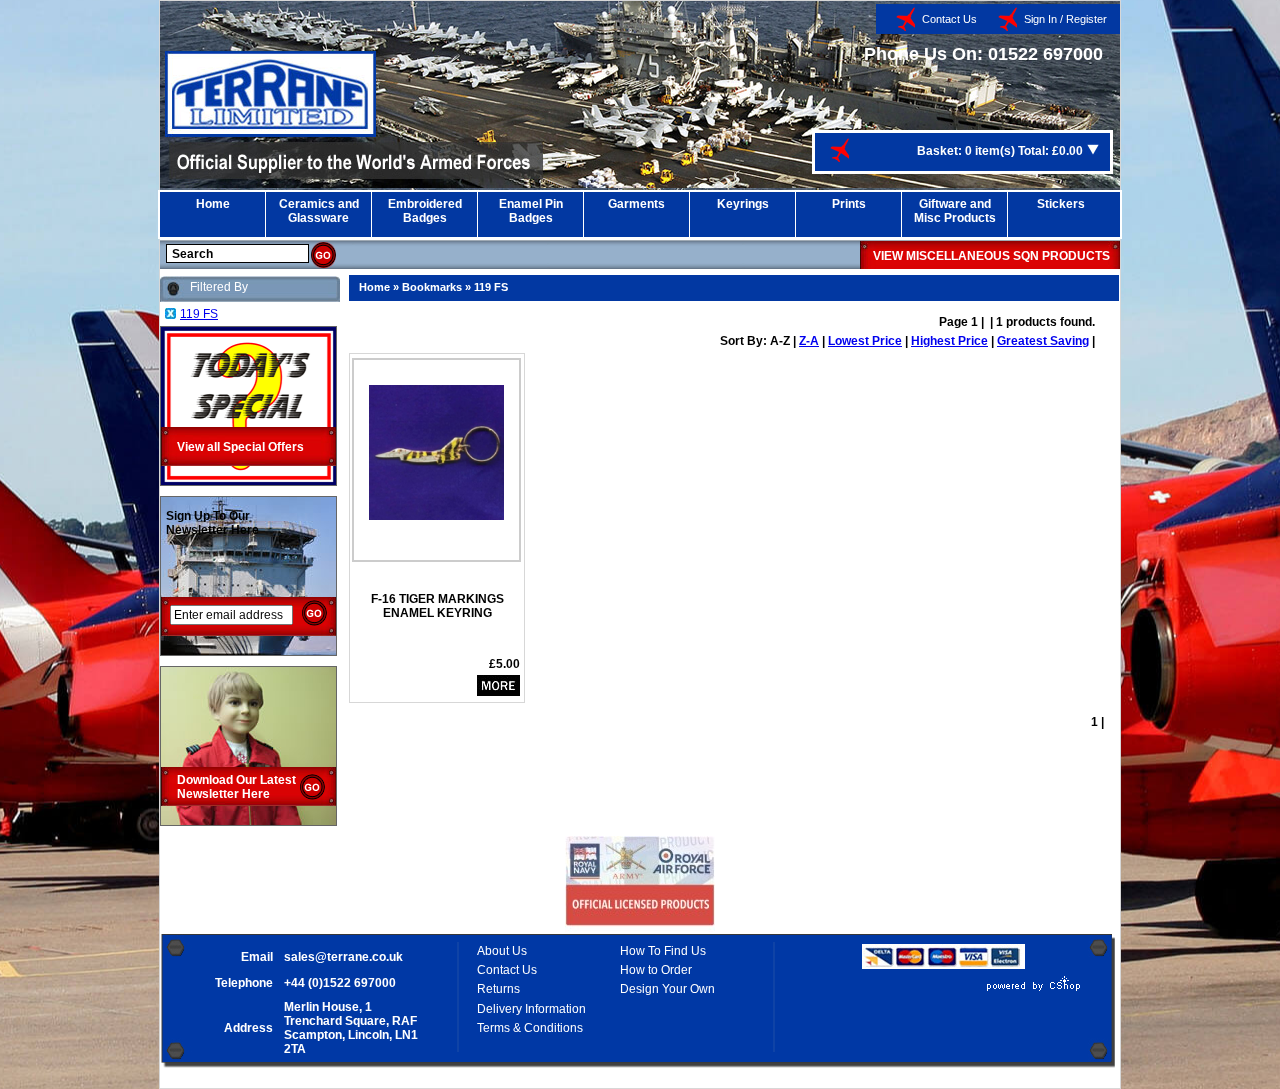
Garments (636, 204)
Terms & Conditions (530, 1028)
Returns (498, 989)
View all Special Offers (240, 447)
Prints (849, 204)
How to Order (656, 970)
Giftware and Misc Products (955, 211)
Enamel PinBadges (531, 211)
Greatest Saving (1043, 341)
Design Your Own (667, 989)
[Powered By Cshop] (974, 991)
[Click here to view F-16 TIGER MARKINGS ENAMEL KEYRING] (436, 445)
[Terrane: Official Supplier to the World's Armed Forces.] (270, 133)
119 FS (491, 287)
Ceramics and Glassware (319, 211)
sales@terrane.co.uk (343, 957)
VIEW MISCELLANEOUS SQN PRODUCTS (991, 256)
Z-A (809, 341)
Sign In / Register (1065, 19)
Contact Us (949, 19)
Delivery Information (531, 1009)
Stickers (1061, 204)
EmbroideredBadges (425, 211)
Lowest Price (865, 341)
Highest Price (949, 341)
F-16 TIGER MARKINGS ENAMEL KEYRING (437, 606)
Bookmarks (432, 287)
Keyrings (743, 204)
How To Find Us (663, 951)
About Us (502, 951)
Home (213, 204)
